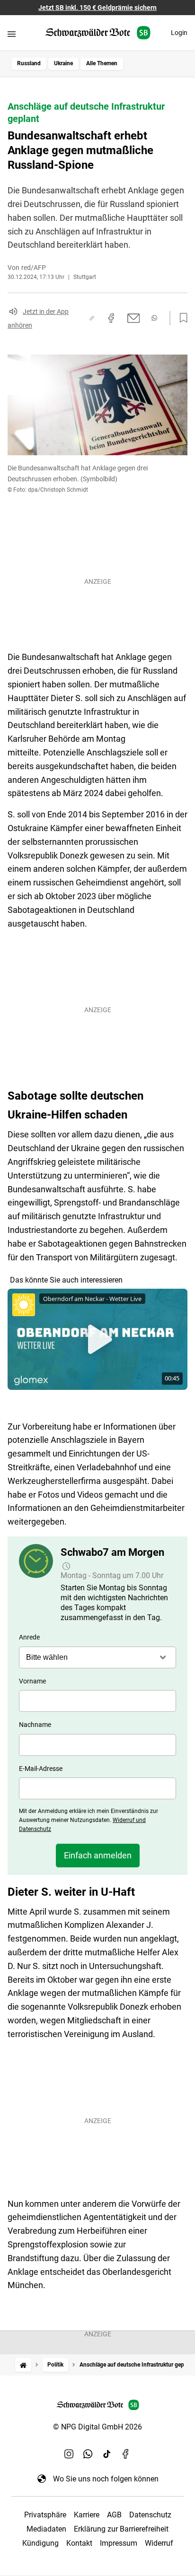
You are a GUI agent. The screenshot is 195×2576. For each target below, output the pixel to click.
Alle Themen (102, 63)
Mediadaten (46, 2529)
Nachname (35, 1725)
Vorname (32, 1681)
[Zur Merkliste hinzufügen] (181, 318)
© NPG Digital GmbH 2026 (97, 2427)
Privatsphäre (45, 2515)
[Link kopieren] (92, 318)
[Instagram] (69, 2454)
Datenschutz (150, 2515)
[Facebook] (126, 2454)
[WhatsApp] (88, 2454)
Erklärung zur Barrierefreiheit (121, 2529)
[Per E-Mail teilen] (134, 318)
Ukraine (63, 63)
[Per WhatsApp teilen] (154, 318)
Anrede (29, 1637)
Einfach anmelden (98, 1855)
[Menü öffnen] (12, 34)
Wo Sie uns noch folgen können (106, 2479)
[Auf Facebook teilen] (111, 318)
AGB (114, 2515)
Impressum (119, 2543)
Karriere (87, 2515)
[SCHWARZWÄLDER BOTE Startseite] (98, 33)
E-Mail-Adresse (41, 1769)
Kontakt (79, 2543)
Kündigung (40, 2543)
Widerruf (159, 2543)
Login (179, 33)
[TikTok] (107, 2454)
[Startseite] (23, 2365)
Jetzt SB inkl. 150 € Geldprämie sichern (97, 8)
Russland (29, 63)
